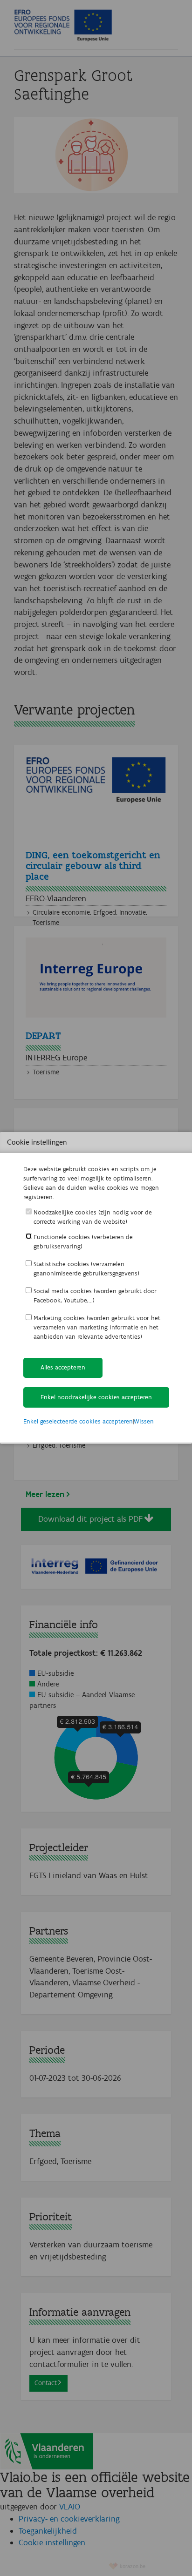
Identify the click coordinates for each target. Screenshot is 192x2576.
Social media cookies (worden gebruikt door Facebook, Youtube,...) (95, 1296)
